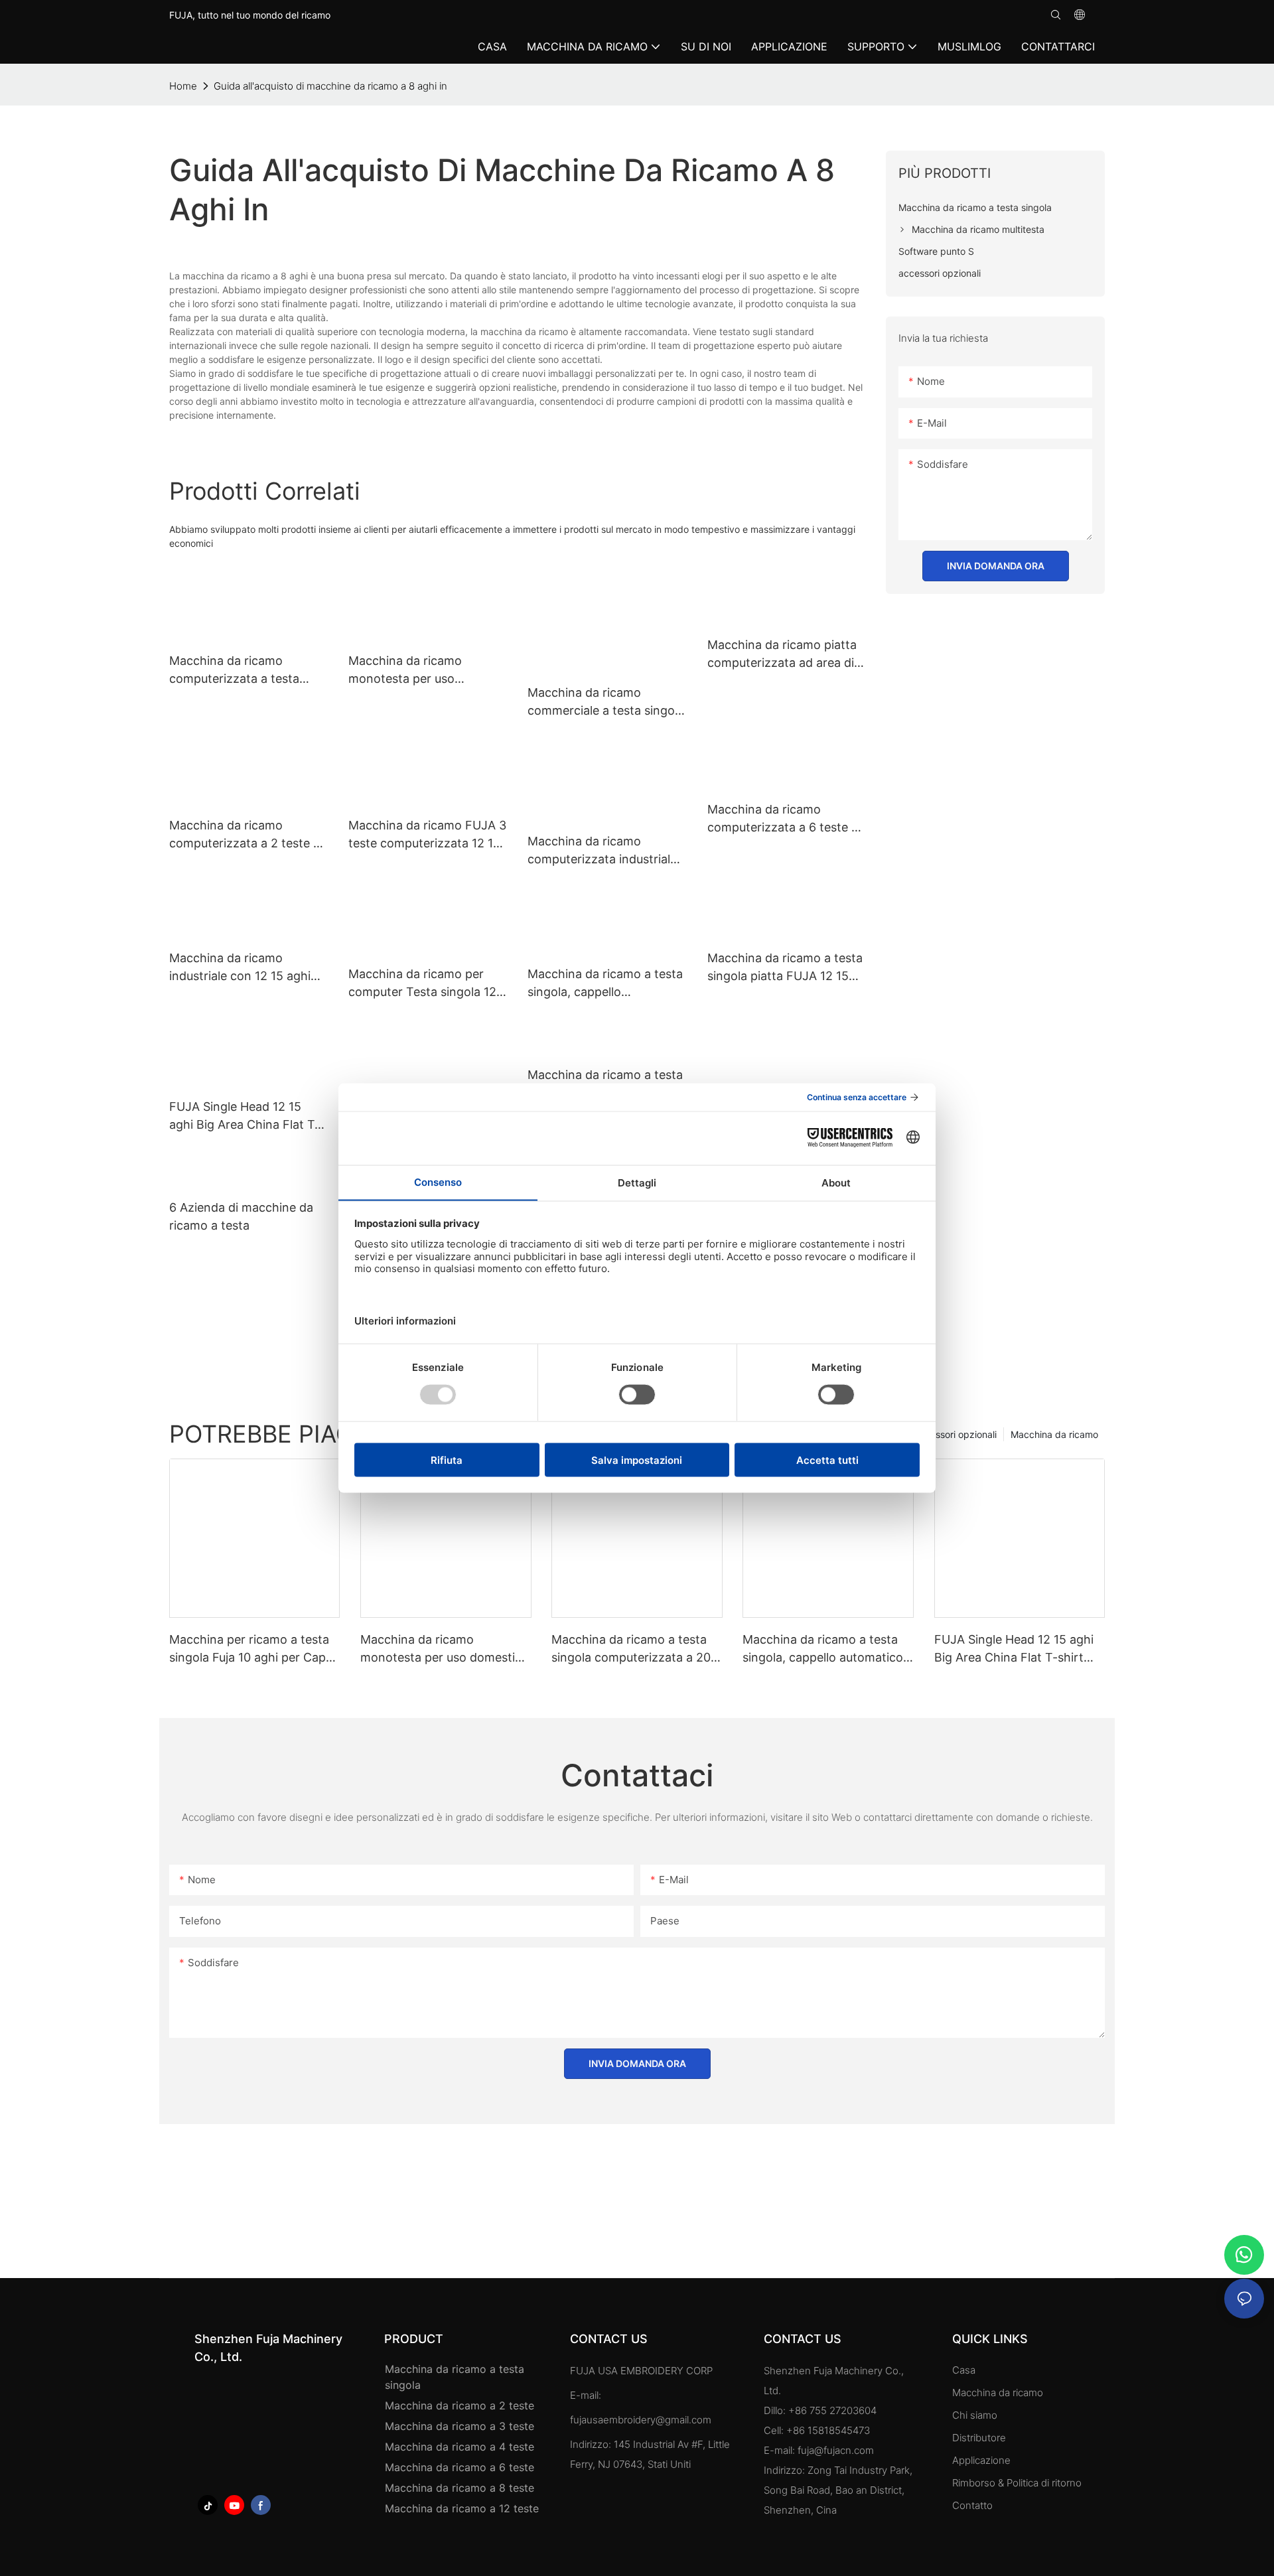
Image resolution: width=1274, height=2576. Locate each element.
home (183, 86)
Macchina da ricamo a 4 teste (460, 2447)
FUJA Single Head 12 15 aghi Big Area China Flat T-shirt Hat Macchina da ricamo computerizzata (245, 1116)
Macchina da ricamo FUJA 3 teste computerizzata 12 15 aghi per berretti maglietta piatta (427, 835)
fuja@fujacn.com (836, 2450)
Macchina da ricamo (1054, 1434)
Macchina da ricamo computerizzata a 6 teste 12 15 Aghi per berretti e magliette (786, 819)
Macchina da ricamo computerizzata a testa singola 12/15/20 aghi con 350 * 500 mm (241, 671)
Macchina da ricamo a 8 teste (460, 2488)
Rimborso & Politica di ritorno (1017, 2483)
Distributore (979, 2438)
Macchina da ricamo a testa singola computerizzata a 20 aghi (631, 1649)
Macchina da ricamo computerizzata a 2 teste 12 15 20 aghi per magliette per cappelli (248, 835)
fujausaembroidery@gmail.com (641, 2420)
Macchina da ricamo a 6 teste (460, 2467)
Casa (964, 2370)
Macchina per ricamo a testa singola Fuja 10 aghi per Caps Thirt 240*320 (250, 1649)
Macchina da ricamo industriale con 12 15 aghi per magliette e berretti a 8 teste (244, 968)
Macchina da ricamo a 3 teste (460, 2426)
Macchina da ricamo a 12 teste (462, 2508)
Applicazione (983, 2460)
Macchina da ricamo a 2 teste (460, 2405)
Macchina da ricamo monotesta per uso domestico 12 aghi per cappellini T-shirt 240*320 (422, 671)
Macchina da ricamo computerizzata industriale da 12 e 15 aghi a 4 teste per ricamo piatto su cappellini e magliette (606, 851)
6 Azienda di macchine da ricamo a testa (241, 1216)
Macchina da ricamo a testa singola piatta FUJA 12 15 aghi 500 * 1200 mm (785, 968)
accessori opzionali (955, 1434)
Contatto (972, 2505)
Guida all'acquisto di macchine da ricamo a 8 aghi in (330, 86)
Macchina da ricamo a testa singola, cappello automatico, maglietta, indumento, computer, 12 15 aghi (605, 984)
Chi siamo (975, 2415)
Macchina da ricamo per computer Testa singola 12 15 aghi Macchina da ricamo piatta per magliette (427, 984)
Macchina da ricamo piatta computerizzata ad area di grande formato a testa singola (782, 655)
